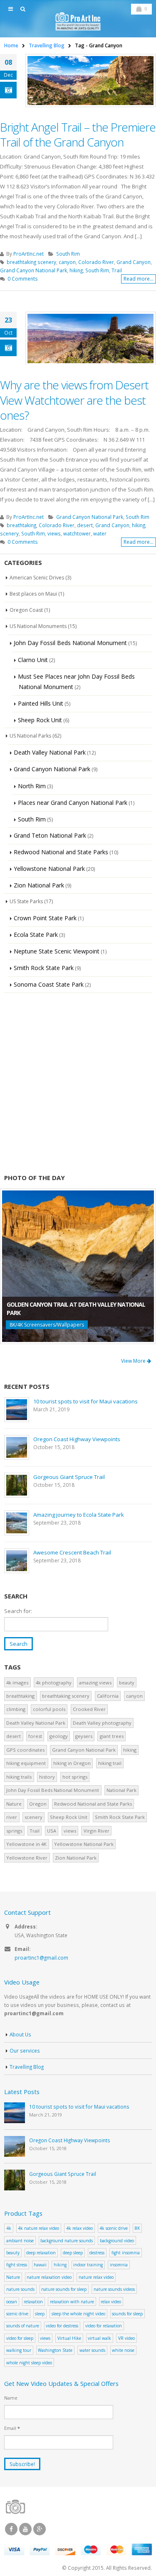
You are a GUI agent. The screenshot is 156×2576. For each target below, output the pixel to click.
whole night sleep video (29, 2363)
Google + (40, 2529)
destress (97, 2253)
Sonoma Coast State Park (49, 984)
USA (52, 1831)
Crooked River (89, 1709)
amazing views (95, 1683)
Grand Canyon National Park (33, 270)
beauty (127, 1683)
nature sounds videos (114, 2289)
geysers (84, 1736)
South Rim (68, 254)
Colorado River (96, 262)
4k (9, 2228)
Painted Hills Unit (41, 703)
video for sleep (20, 2338)
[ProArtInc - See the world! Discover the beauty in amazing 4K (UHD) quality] (78, 21)
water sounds (92, 2350)
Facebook (11, 2529)
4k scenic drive (114, 2228)
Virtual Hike (69, 2338)
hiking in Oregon (72, 1763)
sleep (40, 2314)
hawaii (40, 2265)
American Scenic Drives (37, 578)
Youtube (25, 2529)
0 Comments (23, 279)
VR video (126, 2338)
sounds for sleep (127, 2314)
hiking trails (19, 1777)
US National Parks (30, 736)
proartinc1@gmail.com (41, 1958)
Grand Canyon (134, 262)
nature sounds (20, 2289)
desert (85, 525)
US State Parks (26, 901)
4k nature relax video (38, 2228)
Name (11, 2398)
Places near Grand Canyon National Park (73, 803)
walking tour (19, 2350)
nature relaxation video (49, 2277)
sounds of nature (23, 2326)
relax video (111, 2302)
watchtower (77, 533)
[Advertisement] (78, 1083)
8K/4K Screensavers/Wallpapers (47, 1325)
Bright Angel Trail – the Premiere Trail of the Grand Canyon (78, 134)
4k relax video (79, 2228)
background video (117, 2241)
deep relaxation (41, 2253)
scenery (9, 533)
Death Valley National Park (50, 752)
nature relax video (96, 2277)
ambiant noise (20, 2241)
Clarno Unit (33, 660)
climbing (16, 1709)
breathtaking (21, 525)
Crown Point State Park (45, 918)
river (12, 1817)
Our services (25, 2051)
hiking (76, 270)
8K (137, 2228)
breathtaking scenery (31, 262)
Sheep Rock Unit (40, 720)
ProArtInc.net (28, 254)
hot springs (75, 1777)
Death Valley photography (102, 1723)
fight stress (17, 2265)
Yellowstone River (27, 1858)
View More (134, 1361)
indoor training (88, 2265)
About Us (20, 2034)
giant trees (112, 1736)
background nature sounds (67, 2241)
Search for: (18, 1611)
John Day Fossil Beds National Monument (70, 643)
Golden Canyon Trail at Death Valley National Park (76, 1309)
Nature (14, 1804)
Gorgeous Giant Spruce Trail (69, 1477)
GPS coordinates (25, 1750)
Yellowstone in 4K (26, 1844)
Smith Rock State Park (44, 968)
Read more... (139, 279)
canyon (67, 262)
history (47, 1777)
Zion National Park (39, 885)
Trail (117, 270)
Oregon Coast (26, 610)
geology (59, 1736)
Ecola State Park (36, 935)
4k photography (54, 1683)
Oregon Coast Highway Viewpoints (77, 1439)
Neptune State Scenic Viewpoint (57, 951)
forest (35, 1736)
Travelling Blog (27, 2067)
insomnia (119, 2265)
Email (12, 2428)
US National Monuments (38, 626)
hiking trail (110, 1763)
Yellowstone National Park (49, 869)
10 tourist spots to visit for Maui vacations (85, 1401)
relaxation (33, 2302)
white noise (123, 2350)
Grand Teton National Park (50, 835)
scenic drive (17, 2314)
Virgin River (97, 1831)
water (100, 533)
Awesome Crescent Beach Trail (72, 1552)
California (108, 1696)
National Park (121, 1790)
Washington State (55, 2350)
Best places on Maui (33, 594)
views (54, 533)
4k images (17, 1683)
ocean (12, 2302)
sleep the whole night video (78, 2314)
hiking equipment (26, 1763)
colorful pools (49, 1709)
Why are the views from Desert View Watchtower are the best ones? (74, 400)
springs (14, 1831)
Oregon (38, 1804)
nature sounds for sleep (64, 2289)
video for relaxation (104, 2326)
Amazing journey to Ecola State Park (79, 1515)
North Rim (32, 786)
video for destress (62, 2326)
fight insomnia (126, 2253)
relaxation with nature (72, 2302)
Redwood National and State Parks (61, 852)
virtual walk (99, 2338)
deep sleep (73, 2253)
